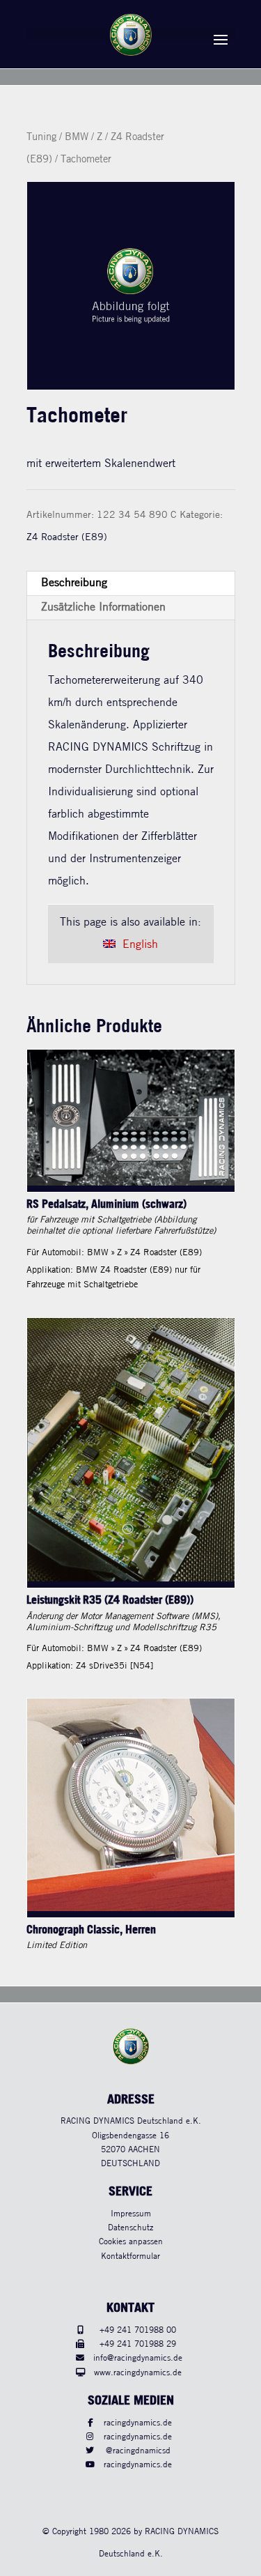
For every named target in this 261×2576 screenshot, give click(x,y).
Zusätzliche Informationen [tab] (103, 607)
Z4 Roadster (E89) (67, 537)
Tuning (41, 137)
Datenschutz (130, 2228)
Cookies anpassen (131, 2242)
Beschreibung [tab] (74, 583)
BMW (77, 137)
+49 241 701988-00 (138, 2330)
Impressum (131, 2214)
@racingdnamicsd (138, 2451)
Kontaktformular (130, 2256)
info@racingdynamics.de (138, 2358)
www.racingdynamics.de (138, 2373)
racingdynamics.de (138, 2423)
